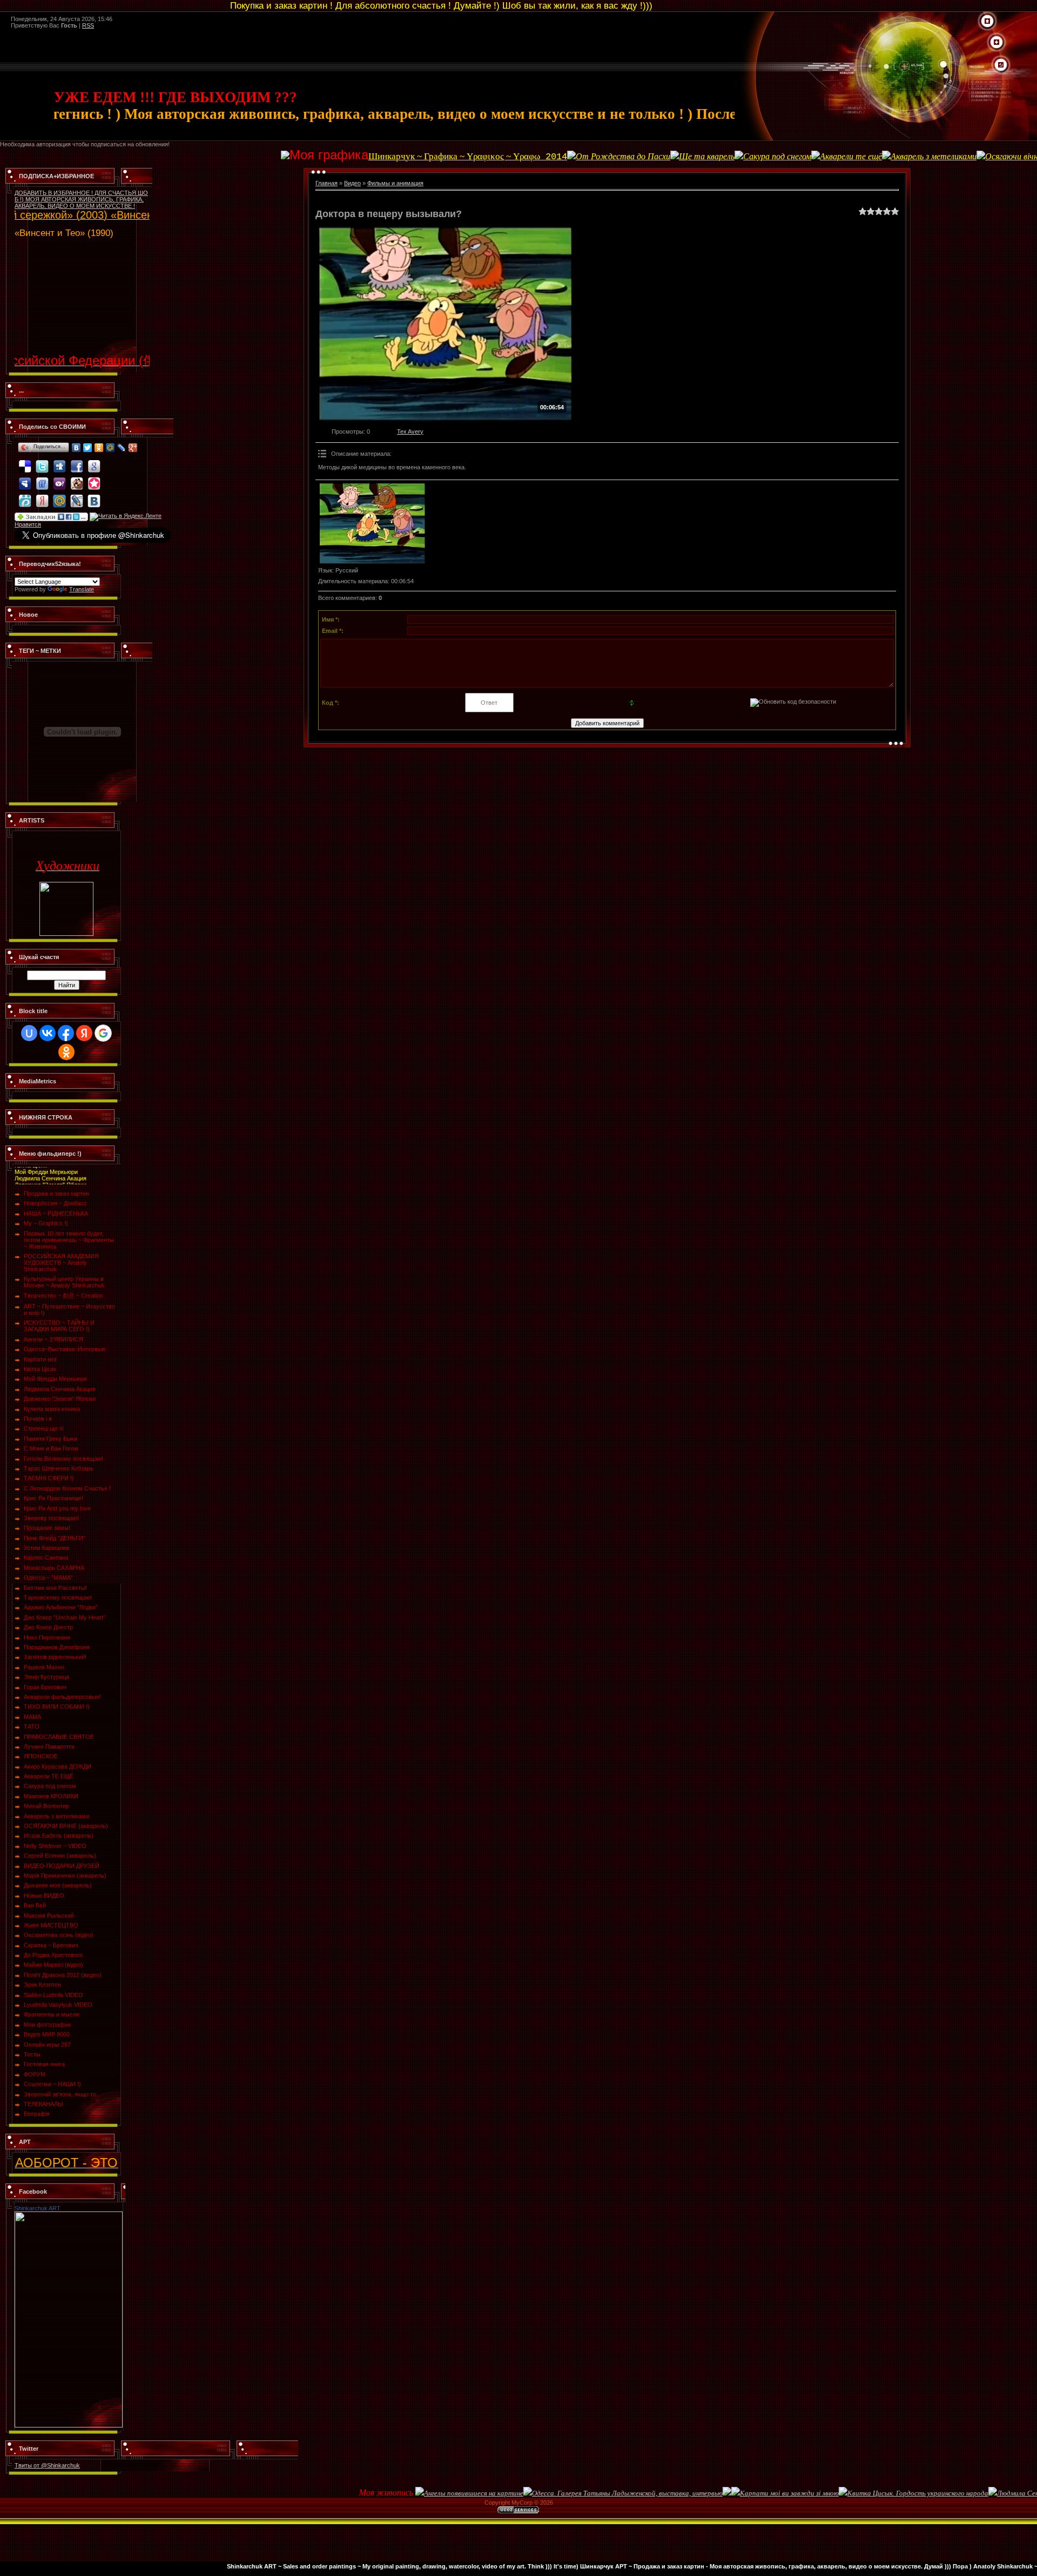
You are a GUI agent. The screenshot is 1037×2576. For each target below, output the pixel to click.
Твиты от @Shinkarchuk (47, 2465)
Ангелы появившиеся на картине (379, 2493)
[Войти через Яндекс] (84, 1033)
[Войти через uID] (29, 1033)
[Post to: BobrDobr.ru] (77, 478)
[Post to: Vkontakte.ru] (94, 496)
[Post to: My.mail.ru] (59, 496)
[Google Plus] (133, 448)
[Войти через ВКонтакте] (48, 1033)
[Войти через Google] (103, 1033)
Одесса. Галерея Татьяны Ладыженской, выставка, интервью (532, 2493)
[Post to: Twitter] (42, 461)
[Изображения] (372, 523)
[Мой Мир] (110, 448)
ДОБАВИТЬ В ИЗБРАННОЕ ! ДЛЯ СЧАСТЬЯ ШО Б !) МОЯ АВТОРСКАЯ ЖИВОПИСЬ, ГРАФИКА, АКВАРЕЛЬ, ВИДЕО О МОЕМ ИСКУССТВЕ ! (81, 199)
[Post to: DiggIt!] (59, 461)
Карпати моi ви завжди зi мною (694, 2493)
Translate (82, 589)
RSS (88, 25)
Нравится (28, 524)
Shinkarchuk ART (38, 2208)
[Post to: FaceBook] (77, 461)
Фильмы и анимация (395, 183)
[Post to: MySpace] (25, 478)
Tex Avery (410, 431)
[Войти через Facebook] (66, 1033)
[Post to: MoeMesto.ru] (25, 496)
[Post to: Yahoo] (59, 478)
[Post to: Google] (94, 461)
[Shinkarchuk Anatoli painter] (69, 2215)
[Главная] (987, 22)
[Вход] (1001, 65)
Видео (352, 183)
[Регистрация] (996, 43)
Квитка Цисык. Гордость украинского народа (823, 2493)
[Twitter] (88, 448)
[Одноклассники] (99, 448)
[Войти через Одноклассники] (66, 1052)
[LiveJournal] (122, 448)
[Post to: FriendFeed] (42, 478)
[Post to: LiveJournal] (77, 496)
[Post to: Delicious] (25, 461)
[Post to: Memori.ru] (94, 478)
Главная (326, 183)
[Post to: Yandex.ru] (42, 496)
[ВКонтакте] (76, 448)
